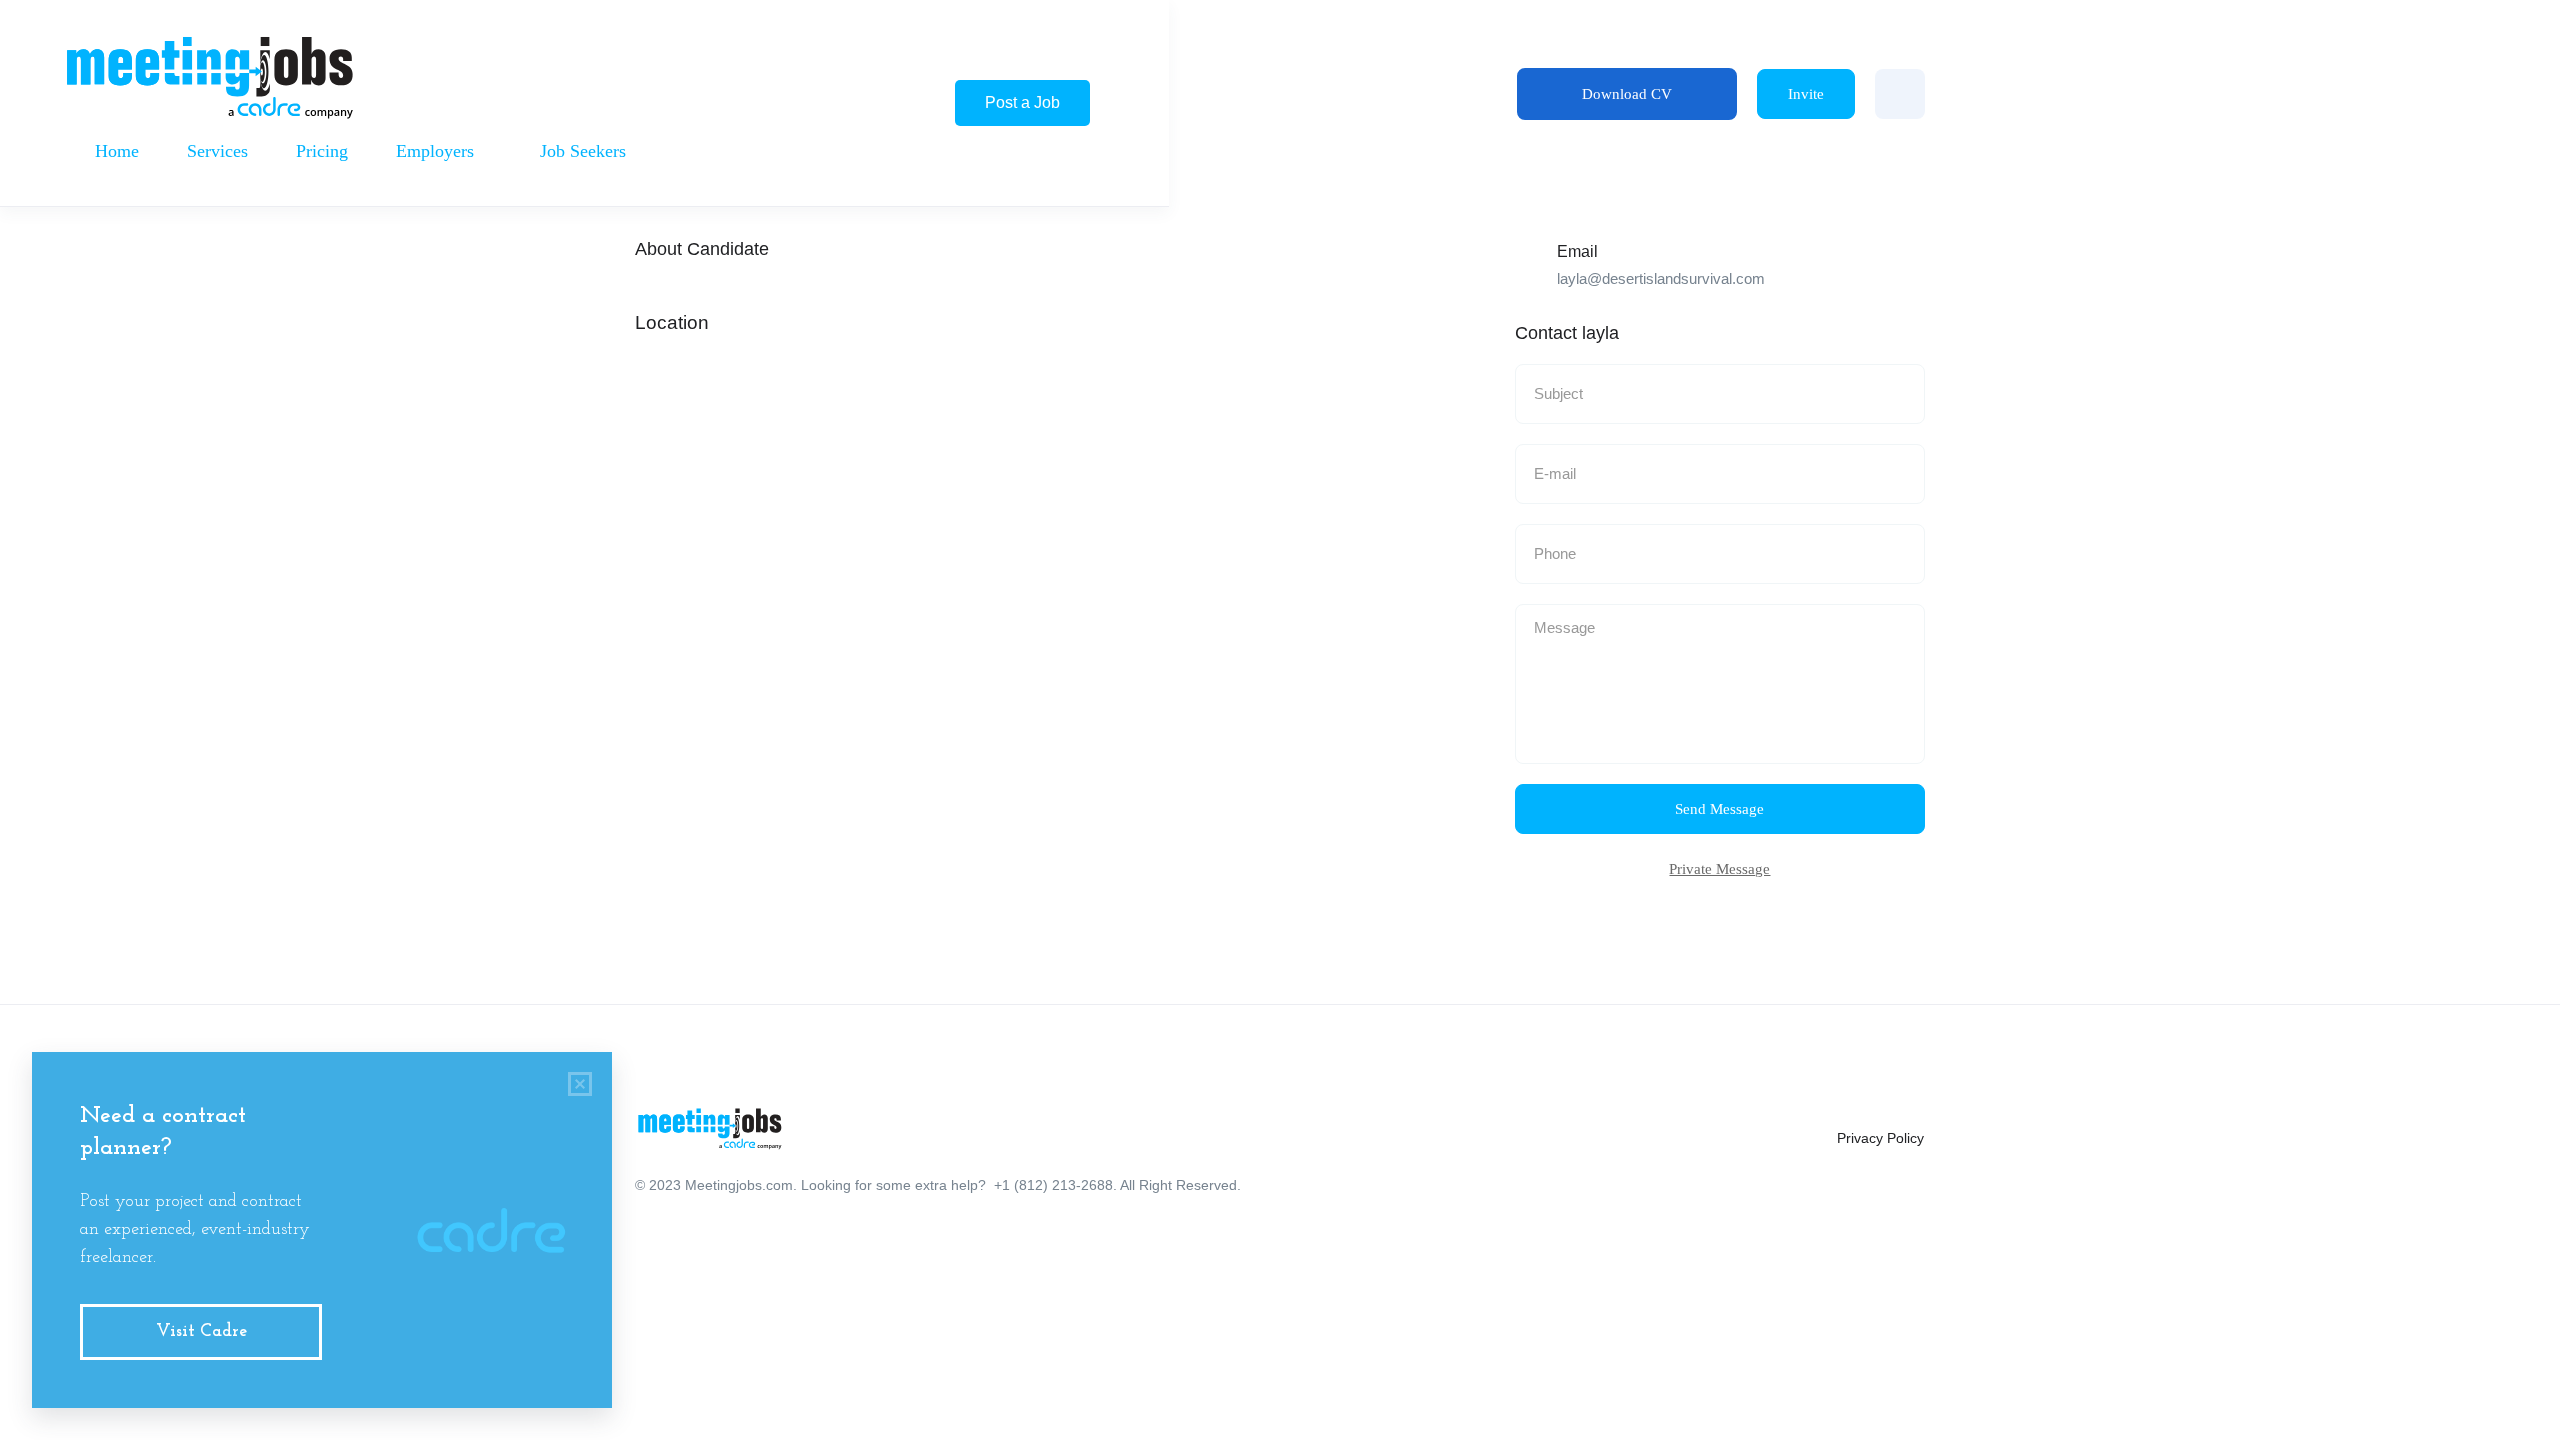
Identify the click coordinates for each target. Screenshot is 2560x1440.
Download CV (1627, 94)
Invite (1806, 94)
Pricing (322, 151)
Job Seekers (585, 151)
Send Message (1719, 809)
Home (117, 151)
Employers (437, 151)
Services (217, 151)
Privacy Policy (1880, 1138)
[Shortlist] (1900, 94)
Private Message (1719, 869)
